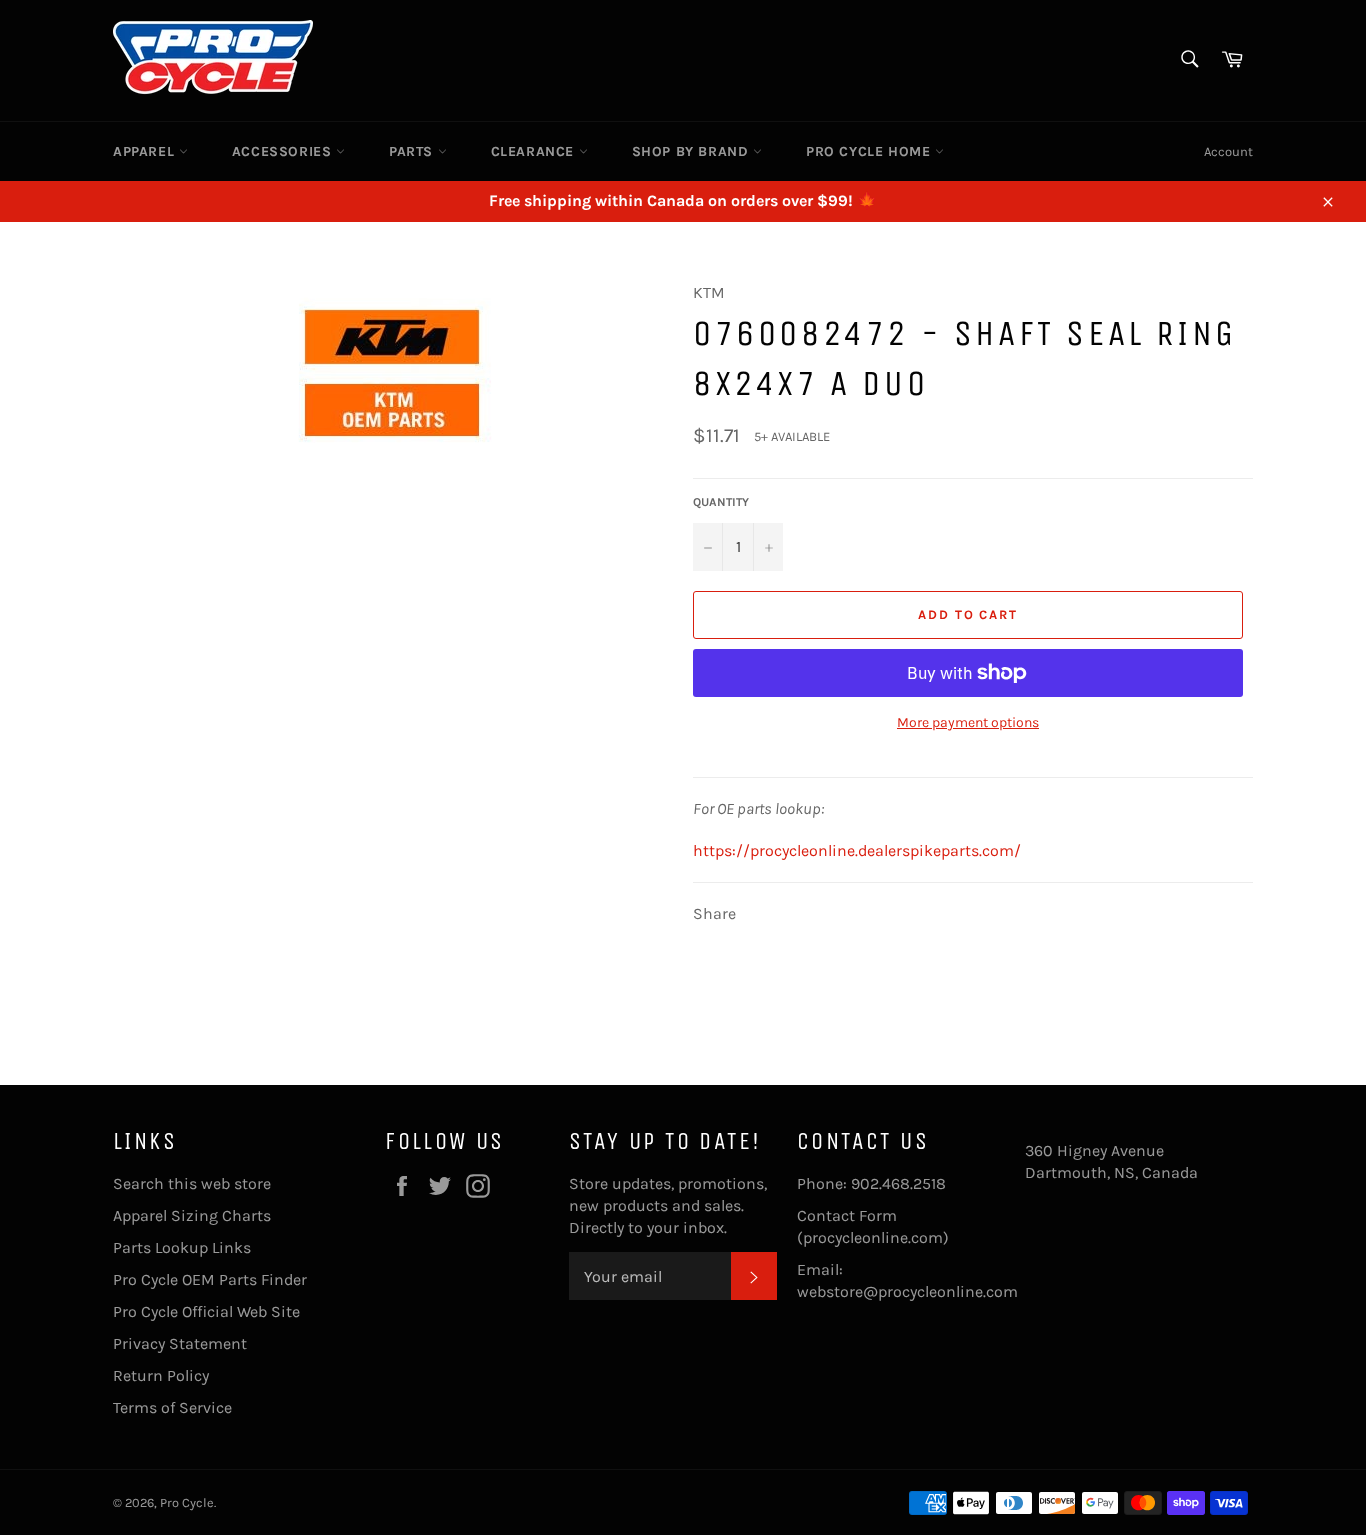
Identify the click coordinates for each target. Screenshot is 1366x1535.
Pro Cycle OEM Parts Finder (210, 1279)
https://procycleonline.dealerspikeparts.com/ (857, 850)
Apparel (146, 151)
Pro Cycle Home (870, 151)
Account (1228, 151)
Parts (413, 151)
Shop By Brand (692, 151)
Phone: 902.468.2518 (871, 1183)
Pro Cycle (187, 1502)
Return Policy (161, 1375)
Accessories (284, 151)
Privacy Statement (180, 1343)
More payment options (968, 722)
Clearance (535, 151)
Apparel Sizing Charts (192, 1215)
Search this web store (192, 1183)
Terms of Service (172, 1407)
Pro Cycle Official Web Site (206, 1311)
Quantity (721, 502)
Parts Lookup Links (182, 1247)
